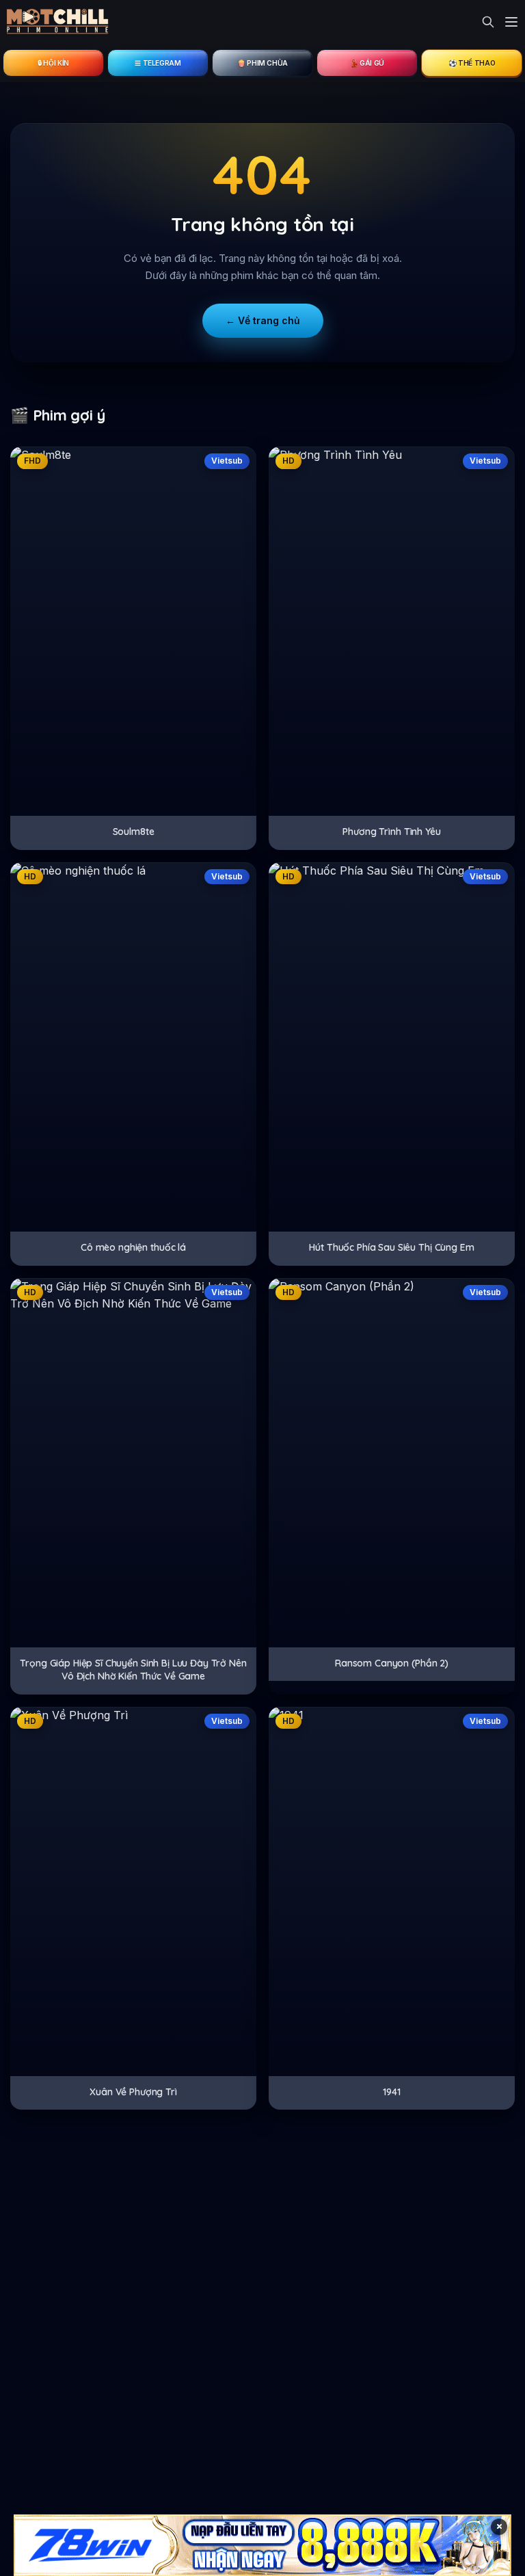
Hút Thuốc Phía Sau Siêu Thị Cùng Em (391, 1247)
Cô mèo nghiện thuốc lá (133, 1247)
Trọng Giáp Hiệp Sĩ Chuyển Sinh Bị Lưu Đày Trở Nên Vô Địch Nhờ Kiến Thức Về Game (133, 1670)
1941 (391, 2092)
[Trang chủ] (58, 22)
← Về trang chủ (263, 320)
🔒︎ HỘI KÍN (53, 63)
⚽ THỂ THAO (472, 63)
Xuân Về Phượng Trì (133, 2092)
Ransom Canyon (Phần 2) (392, 1663)
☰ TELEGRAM (158, 63)
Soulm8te (134, 832)
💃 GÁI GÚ (367, 63)
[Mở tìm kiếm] (488, 22)
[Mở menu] (511, 22)
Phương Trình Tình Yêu (391, 832)
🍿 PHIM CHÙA (262, 63)
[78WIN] (262, 2545)
